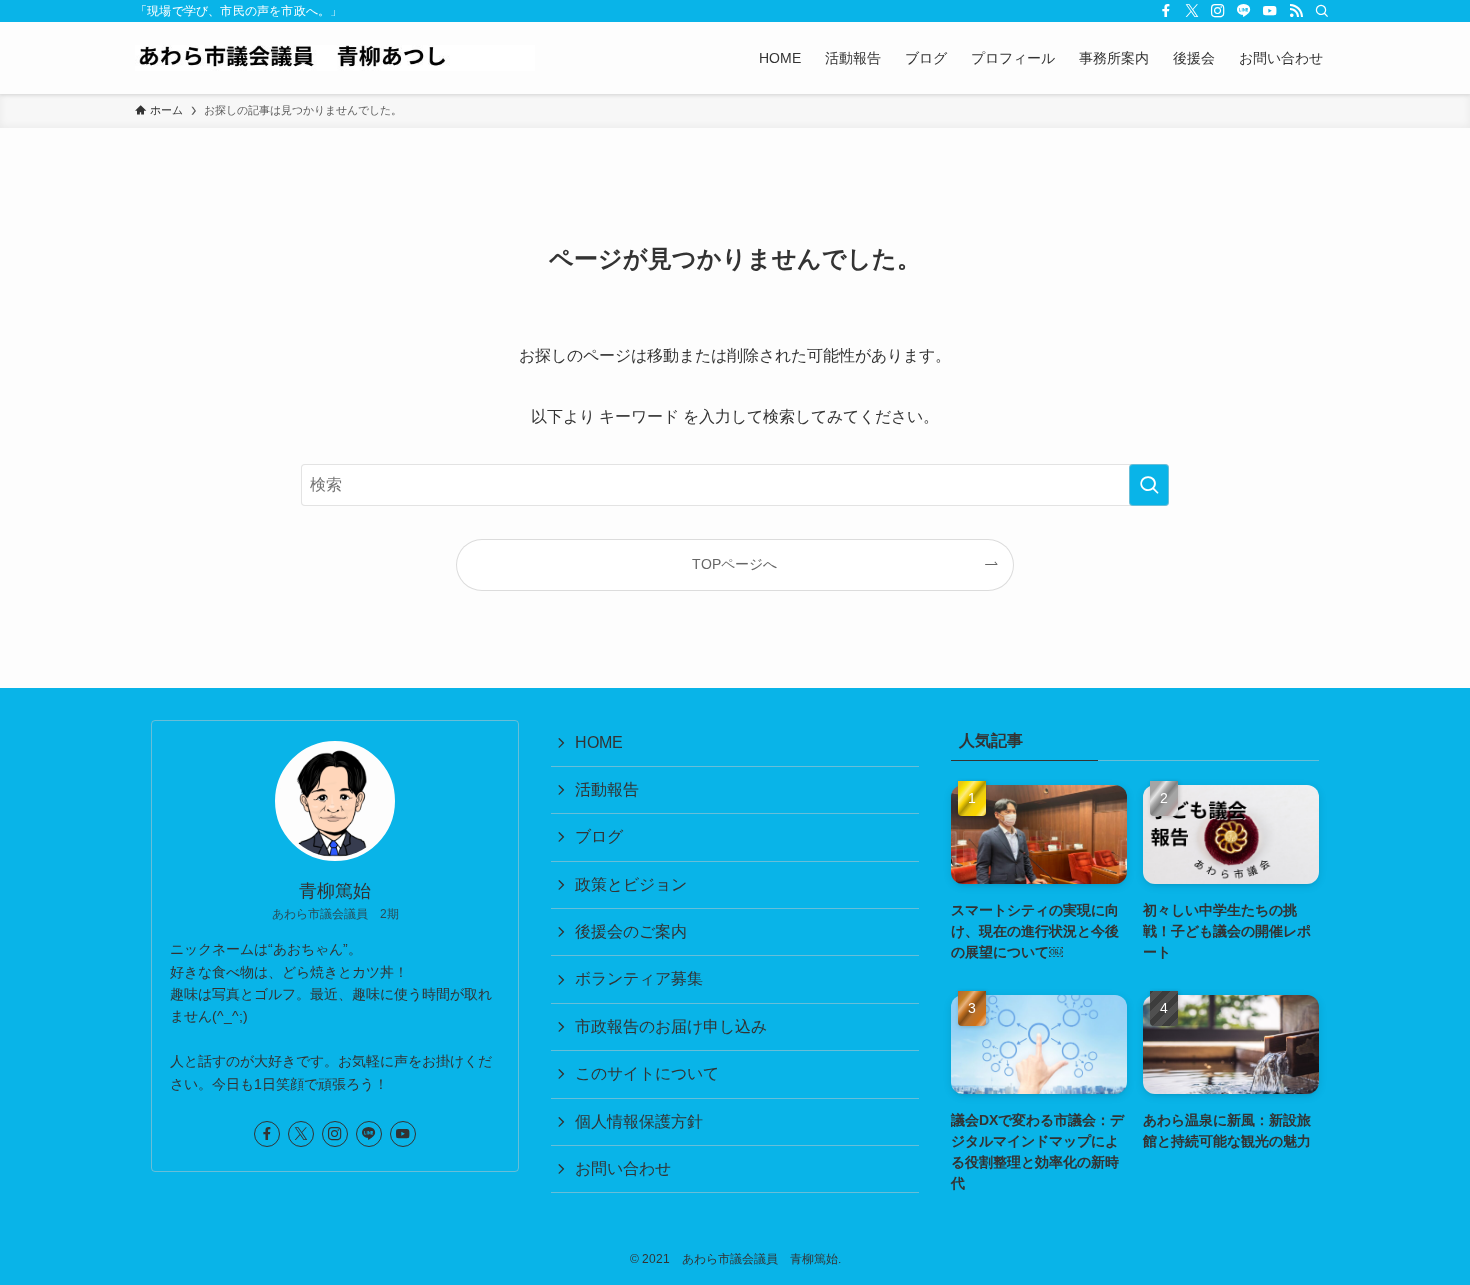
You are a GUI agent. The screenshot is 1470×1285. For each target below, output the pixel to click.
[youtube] (1270, 11)
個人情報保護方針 (639, 1121)
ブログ (599, 836)
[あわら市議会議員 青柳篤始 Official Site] (335, 58)
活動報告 (607, 789)
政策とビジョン (631, 884)
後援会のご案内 (631, 931)
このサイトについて (647, 1073)
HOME (599, 742)
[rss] (1296, 11)
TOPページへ (734, 564)
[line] (1244, 11)
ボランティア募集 (639, 978)
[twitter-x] (1192, 11)
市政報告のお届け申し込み (671, 1026)
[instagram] (1218, 11)
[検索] (1322, 11)
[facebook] (1166, 11)
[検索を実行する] (1149, 485)
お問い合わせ (623, 1168)
